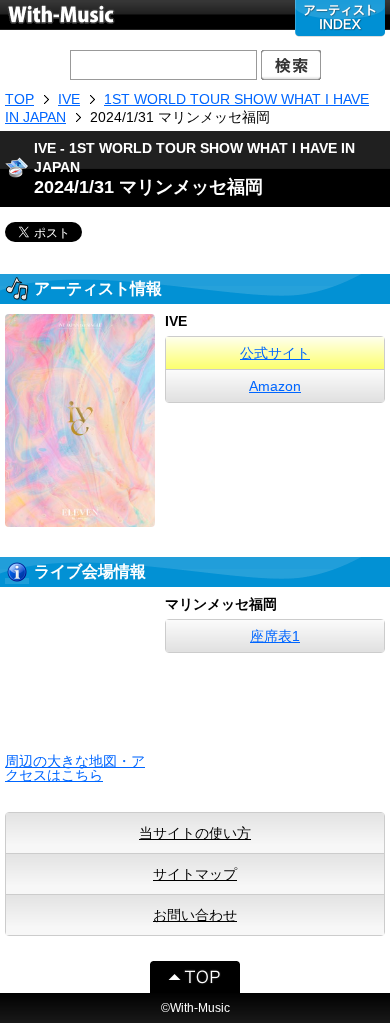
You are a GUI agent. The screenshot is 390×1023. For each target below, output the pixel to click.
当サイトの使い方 (195, 833)
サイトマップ (195, 874)
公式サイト (275, 353)
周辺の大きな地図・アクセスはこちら (75, 768)
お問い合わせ (195, 915)
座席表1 (275, 636)
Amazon (275, 386)
